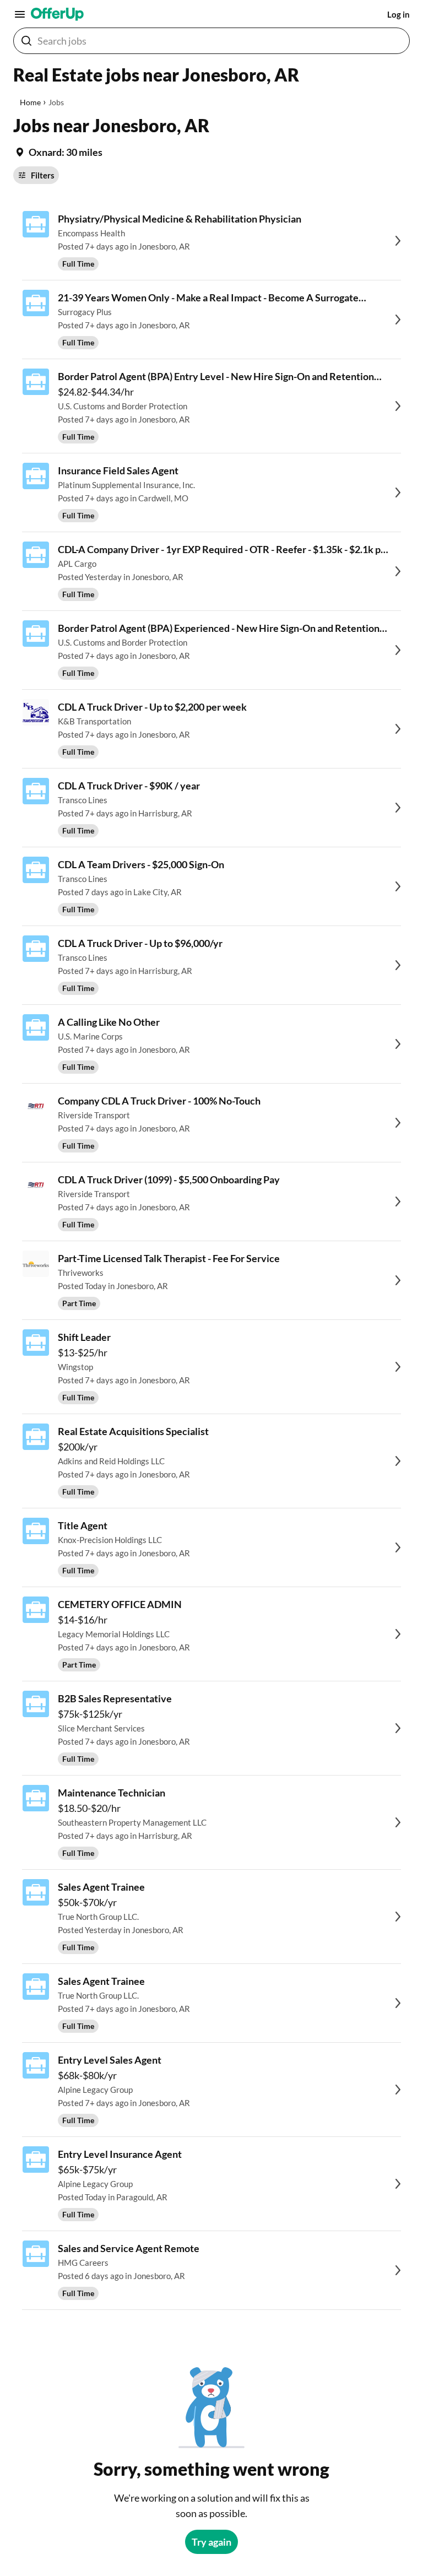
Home (30, 102)
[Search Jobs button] (26, 41)
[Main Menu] (20, 14)
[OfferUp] (57, 14)
